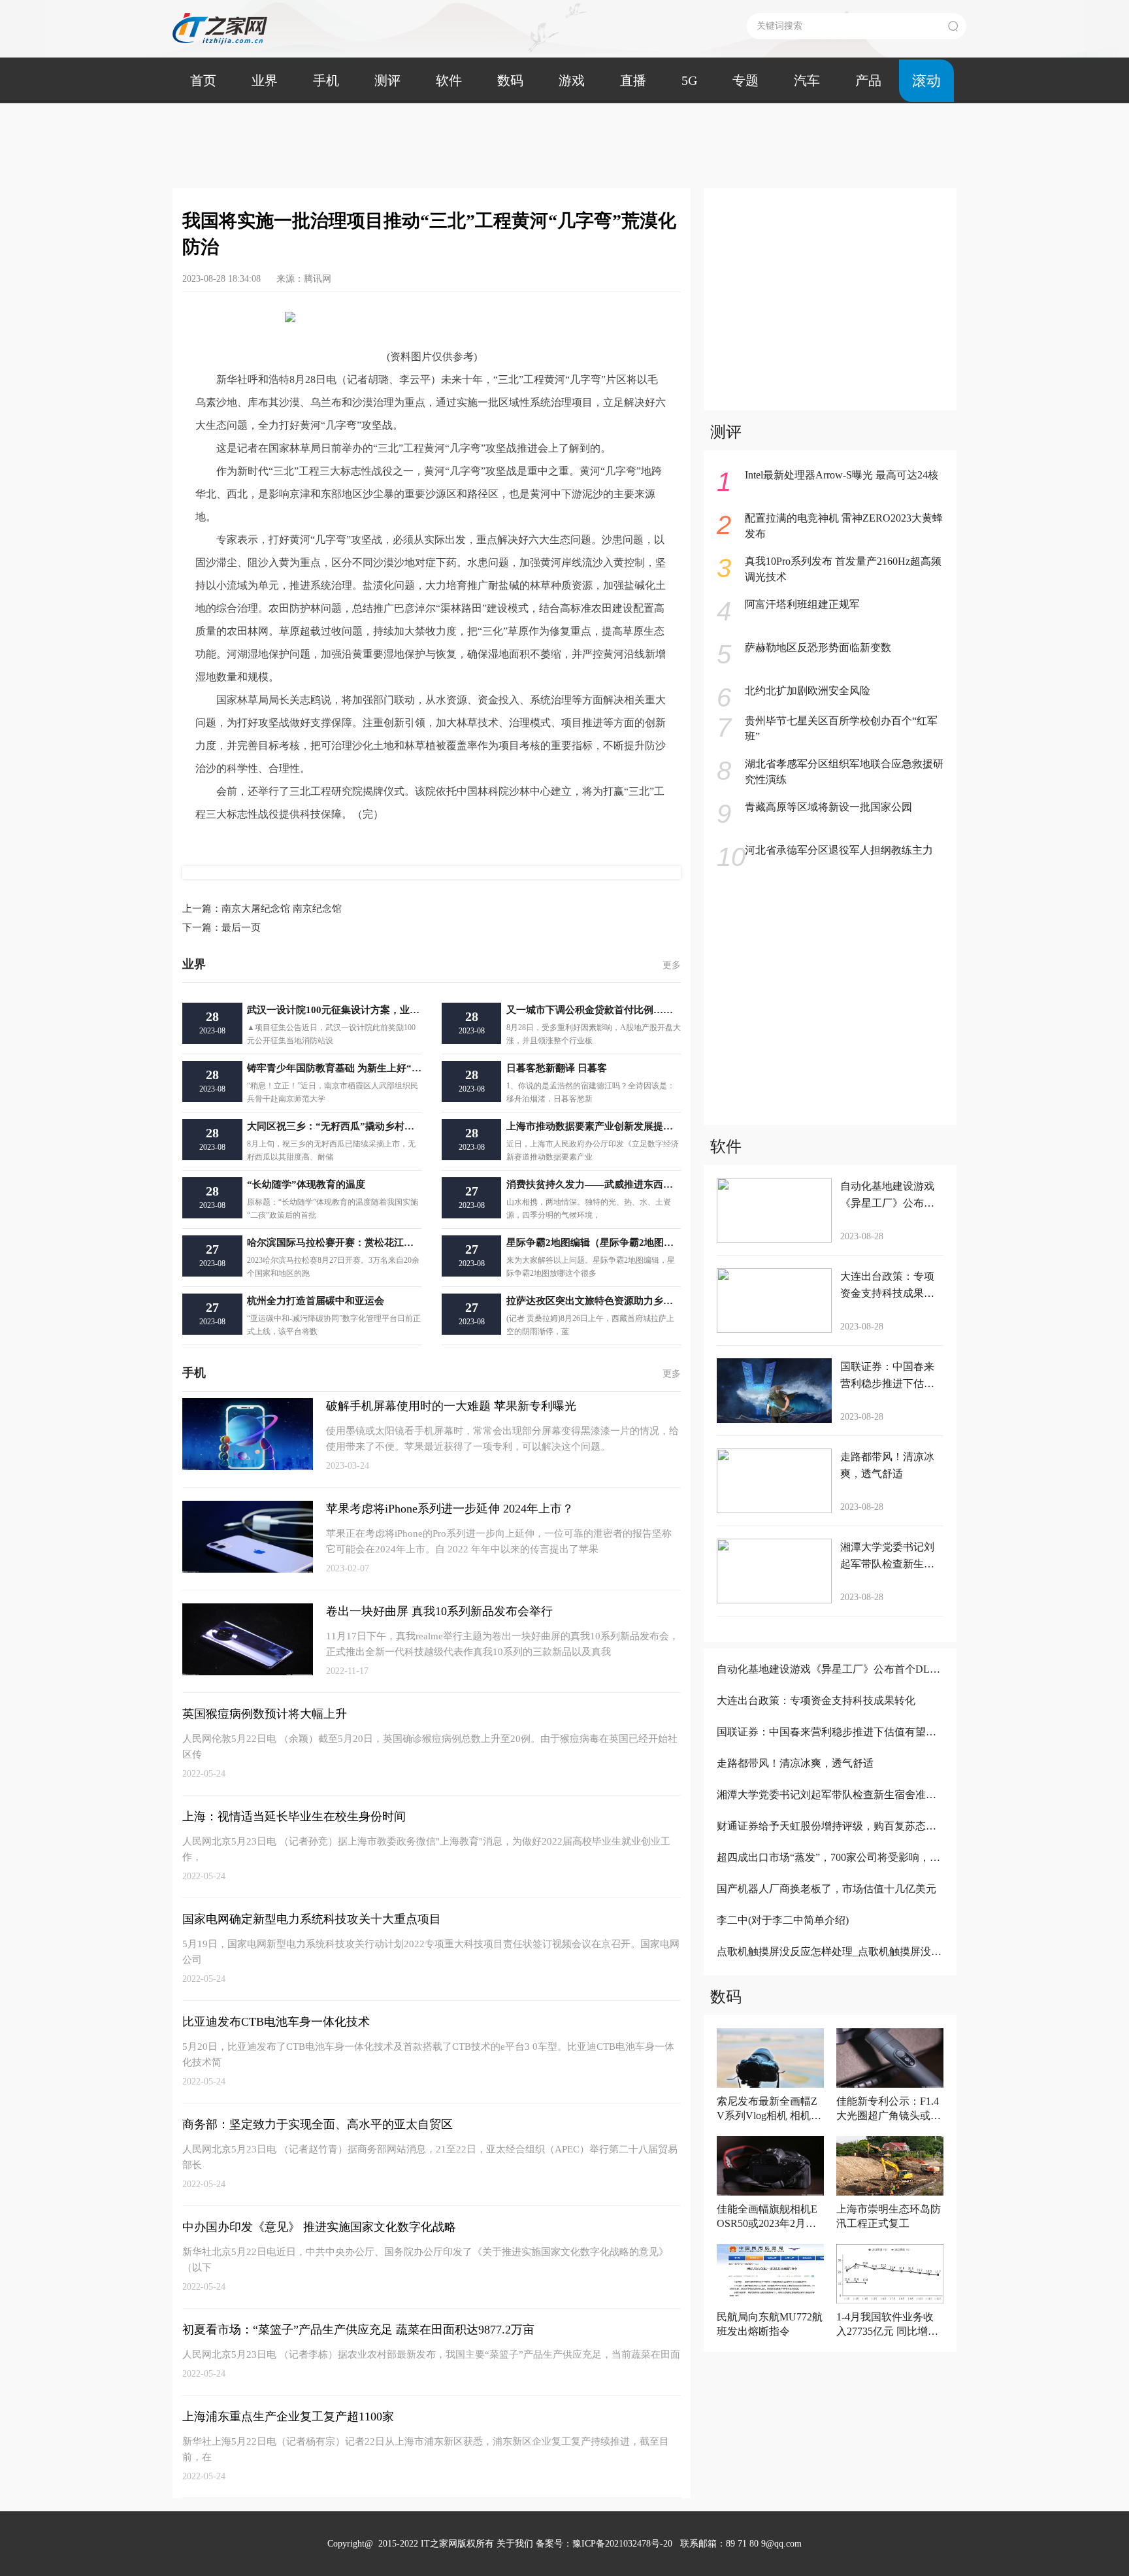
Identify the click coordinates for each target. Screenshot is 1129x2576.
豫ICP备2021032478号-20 (622, 2544)
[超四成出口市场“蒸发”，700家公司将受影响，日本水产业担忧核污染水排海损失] (829, 1875)
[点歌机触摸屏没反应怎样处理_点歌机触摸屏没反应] (829, 1969)
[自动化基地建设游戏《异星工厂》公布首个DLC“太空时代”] (829, 1687)
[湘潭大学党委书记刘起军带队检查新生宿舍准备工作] (829, 1812)
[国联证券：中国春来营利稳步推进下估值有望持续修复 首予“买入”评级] (829, 1749)
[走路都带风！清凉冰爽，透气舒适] (829, 1781)
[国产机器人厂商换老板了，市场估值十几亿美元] (829, 1906)
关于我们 (515, 2544)
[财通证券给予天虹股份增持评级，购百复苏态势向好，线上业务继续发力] (829, 1844)
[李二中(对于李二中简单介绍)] (829, 1938)
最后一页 (221, 928)
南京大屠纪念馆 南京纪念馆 (262, 909)
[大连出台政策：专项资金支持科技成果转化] (829, 1718)
